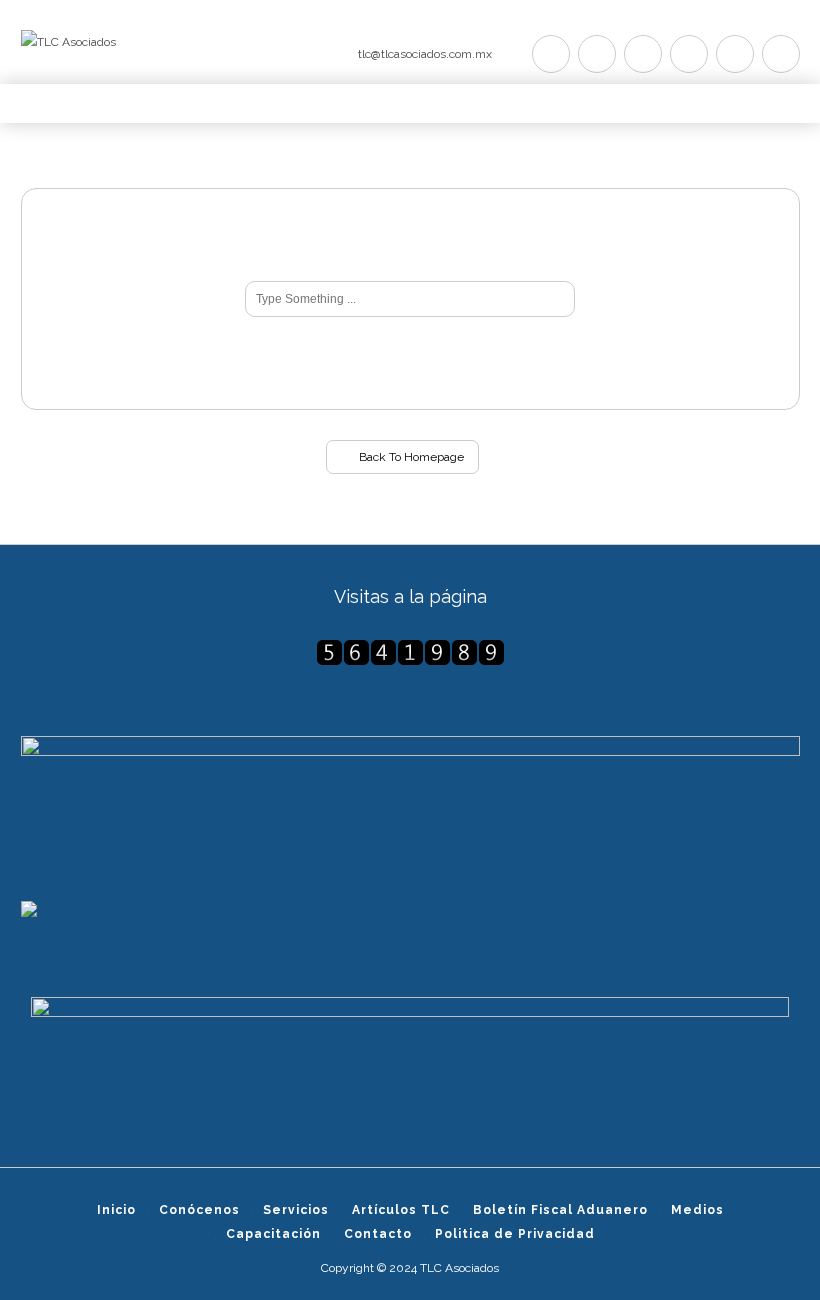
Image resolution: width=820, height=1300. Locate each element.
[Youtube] (689, 54)
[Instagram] (735, 54)
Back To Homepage (410, 457)
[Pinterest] (643, 54)
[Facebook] (597, 54)
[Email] (781, 54)
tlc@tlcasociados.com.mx (425, 54)
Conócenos (199, 1210)
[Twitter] (551, 54)
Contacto (378, 1234)
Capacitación (273, 1234)
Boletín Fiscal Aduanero (560, 1210)
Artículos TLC (401, 1210)
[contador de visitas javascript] (410, 652)
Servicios (296, 1210)
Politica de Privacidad (515, 1234)
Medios (697, 1210)
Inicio (116, 1210)
